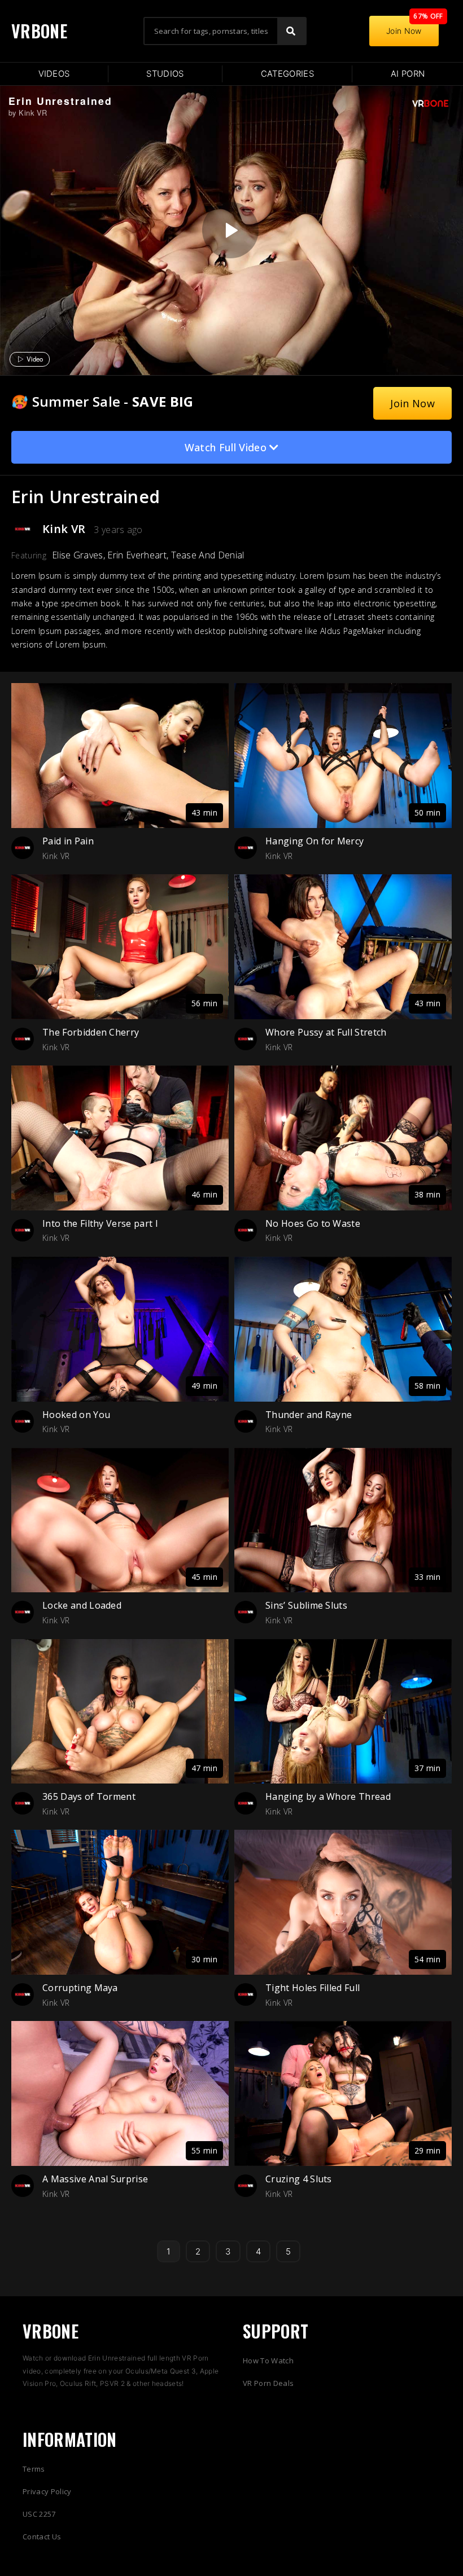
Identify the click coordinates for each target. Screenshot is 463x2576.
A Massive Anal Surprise (95, 2179)
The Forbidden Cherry (91, 1032)
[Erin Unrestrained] (230, 230)
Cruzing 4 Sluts (299, 2179)
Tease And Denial (208, 555)
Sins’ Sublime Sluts (306, 1605)
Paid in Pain (68, 841)
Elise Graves (78, 555)
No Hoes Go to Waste (313, 1223)
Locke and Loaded (82, 1605)
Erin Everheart (137, 555)
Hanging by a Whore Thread (328, 1796)
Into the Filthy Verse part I (100, 1223)
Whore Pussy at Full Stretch (326, 1032)
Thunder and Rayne (309, 1415)
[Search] (291, 31)
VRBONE (39, 31)
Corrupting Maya (80, 1988)
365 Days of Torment (89, 1796)
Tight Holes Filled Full (313, 1988)
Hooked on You (76, 1415)
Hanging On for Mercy (315, 841)
